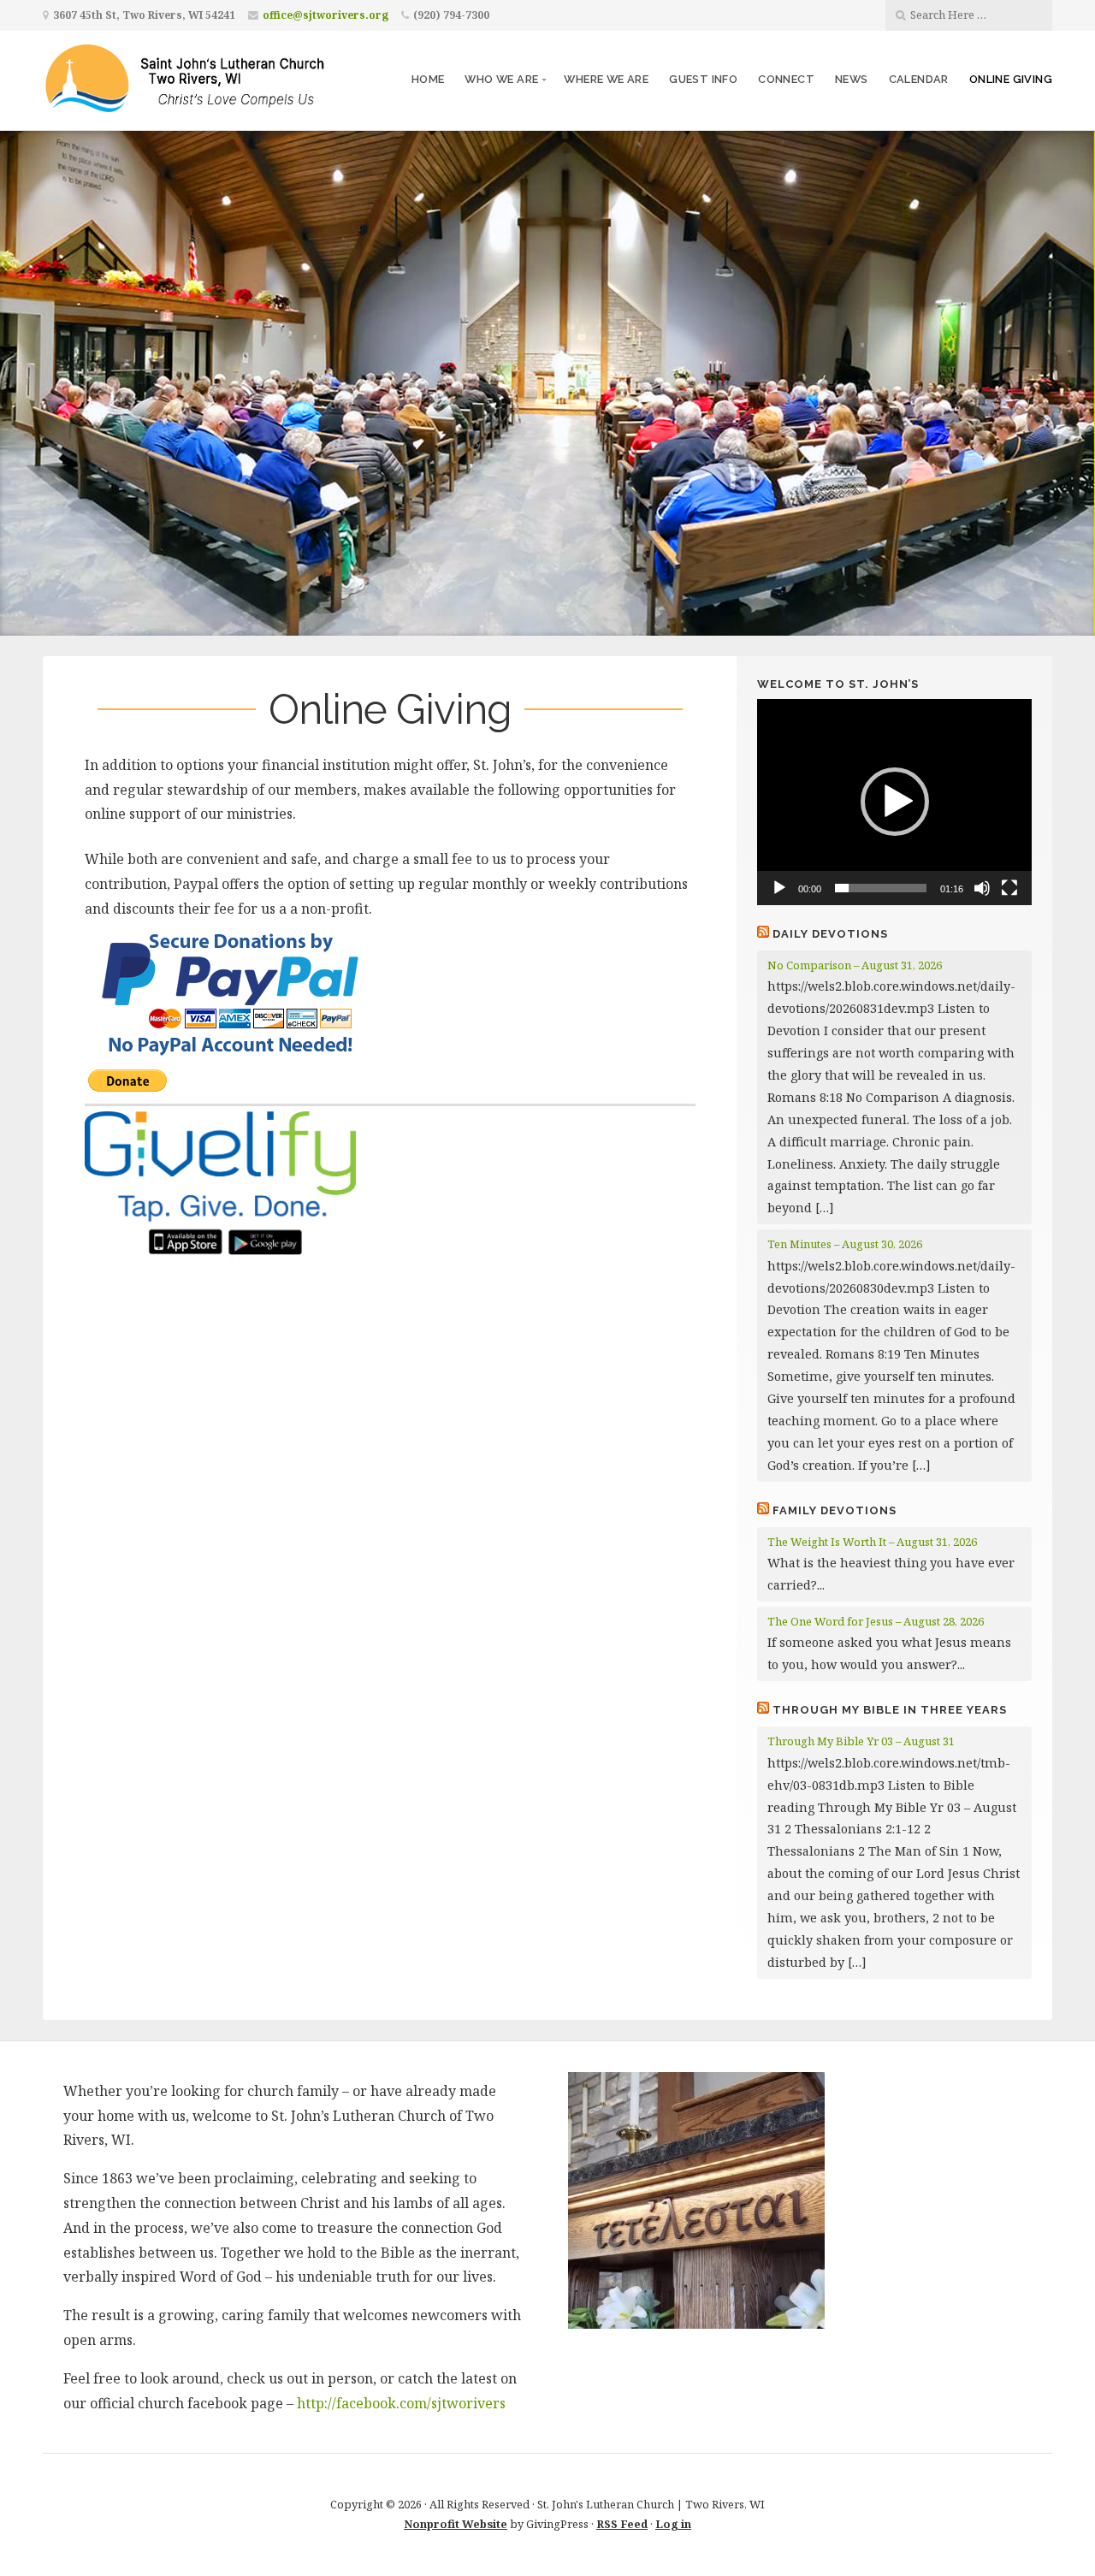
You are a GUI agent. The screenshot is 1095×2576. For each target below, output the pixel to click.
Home (428, 79)
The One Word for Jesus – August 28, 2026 (876, 1621)
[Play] (779, 888)
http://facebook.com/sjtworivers (401, 2403)
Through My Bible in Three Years (890, 1710)
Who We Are (501, 79)
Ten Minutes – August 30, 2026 (845, 1244)
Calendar (919, 79)
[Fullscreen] (1009, 888)
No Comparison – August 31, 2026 (855, 965)
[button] (895, 802)
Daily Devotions (830, 934)
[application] (894, 802)
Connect (786, 79)
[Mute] (982, 888)
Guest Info (703, 79)
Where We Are (606, 79)
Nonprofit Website (456, 2524)
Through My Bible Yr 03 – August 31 (861, 1741)
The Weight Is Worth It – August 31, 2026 (872, 1542)
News (852, 79)
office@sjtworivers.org (326, 15)
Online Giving (1011, 79)
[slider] (881, 888)
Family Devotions (835, 1510)
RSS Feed (622, 2524)
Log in (673, 2524)
